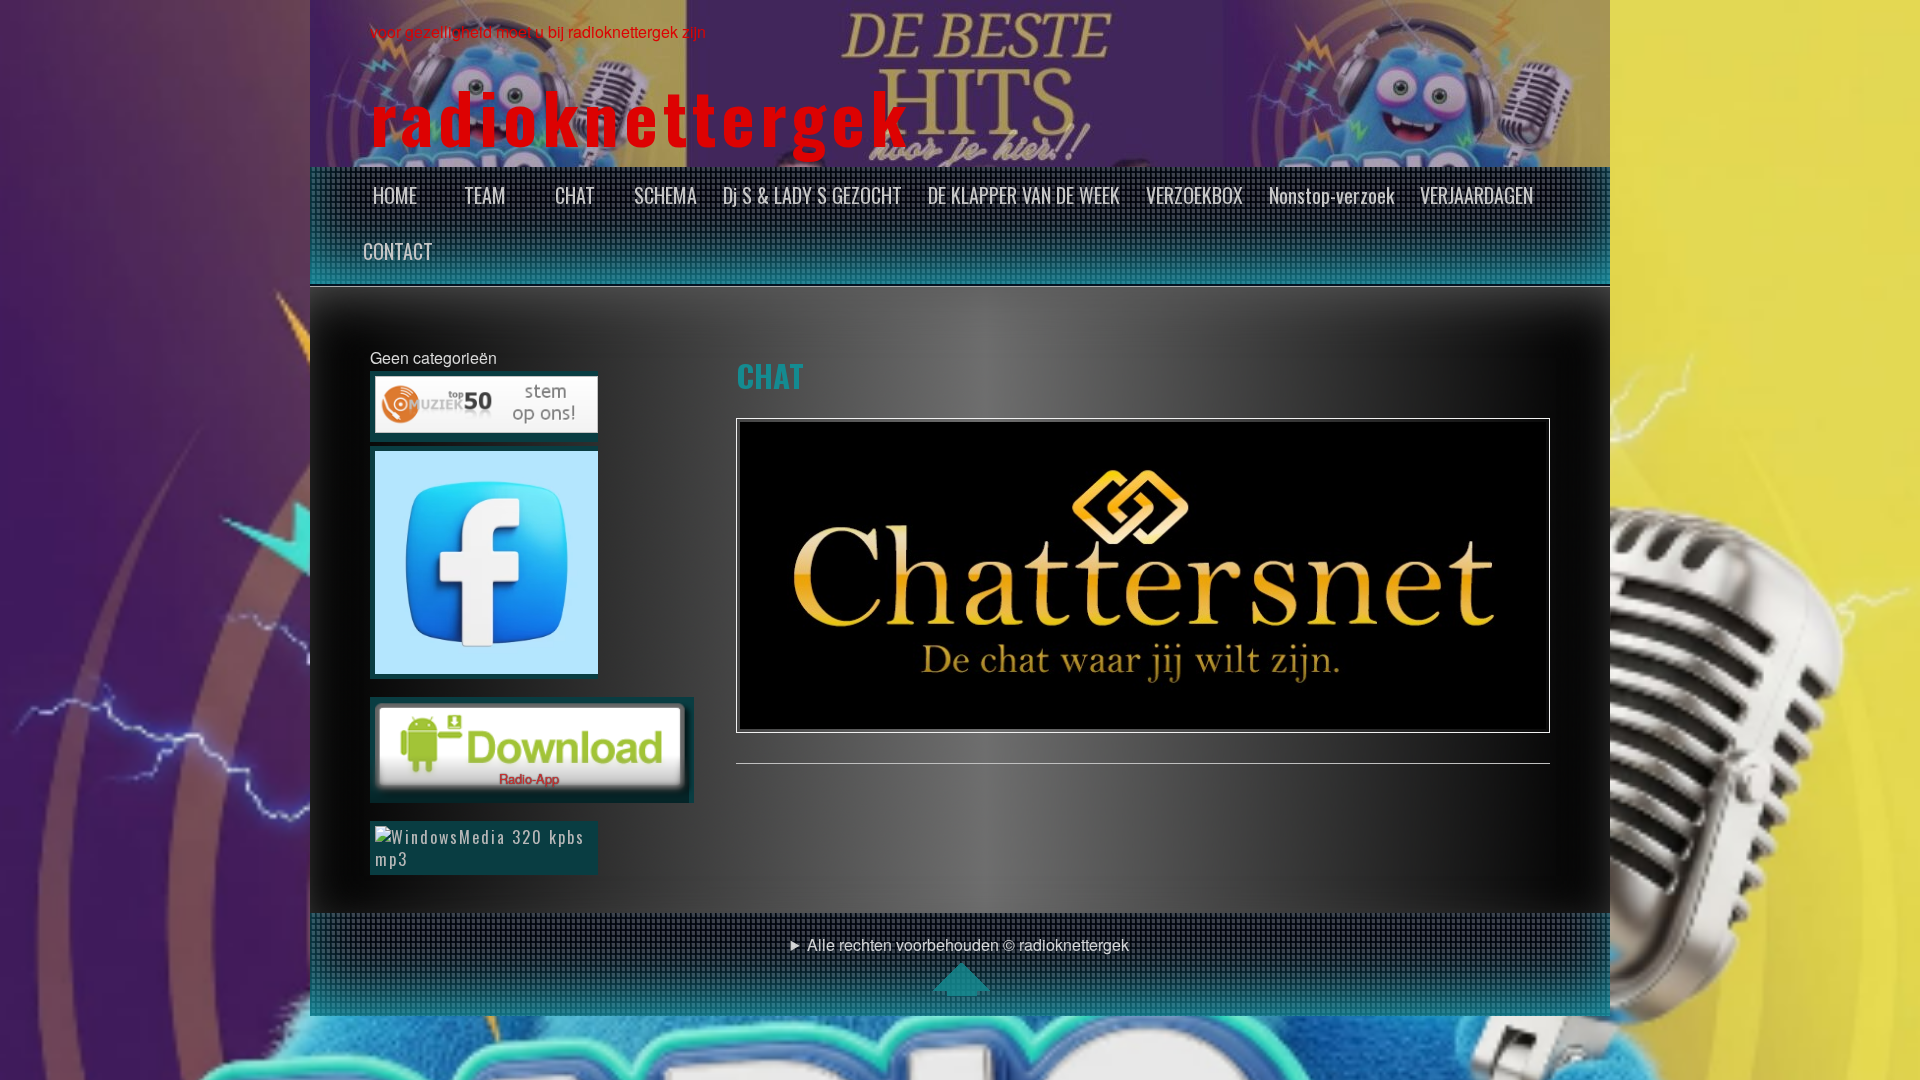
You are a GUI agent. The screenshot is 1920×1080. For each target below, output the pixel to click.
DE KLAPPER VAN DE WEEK (1024, 195)
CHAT (575, 195)
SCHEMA (665, 195)
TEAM (485, 195)
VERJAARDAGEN (1476, 195)
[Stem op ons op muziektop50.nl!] (484, 406)
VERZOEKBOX (1194, 195)
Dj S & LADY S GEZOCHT (812, 195)
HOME (395, 195)
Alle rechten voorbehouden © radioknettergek (968, 944)
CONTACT (398, 251)
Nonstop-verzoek (1331, 195)
